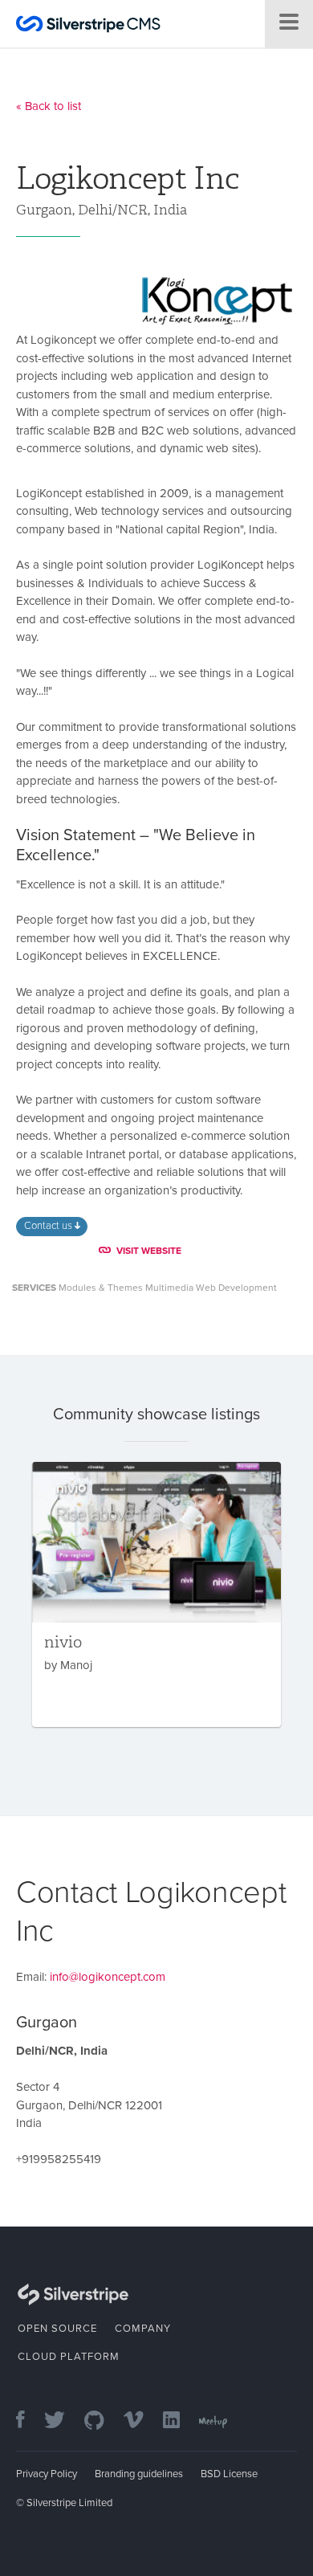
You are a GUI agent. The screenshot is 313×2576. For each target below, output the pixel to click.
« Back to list (49, 106)
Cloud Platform (69, 2357)
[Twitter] (63, 2421)
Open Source (57, 2329)
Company (143, 2329)
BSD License (229, 2474)
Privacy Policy (47, 2474)
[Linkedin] (179, 2421)
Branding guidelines (139, 2474)
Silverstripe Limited (69, 2503)
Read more (156, 1594)
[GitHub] (102, 2421)
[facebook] (28, 2421)
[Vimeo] (142, 2421)
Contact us (49, 1226)
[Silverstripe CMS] (88, 26)
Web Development (236, 1288)
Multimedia (169, 1288)
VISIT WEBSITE (149, 1251)
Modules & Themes (101, 1288)
